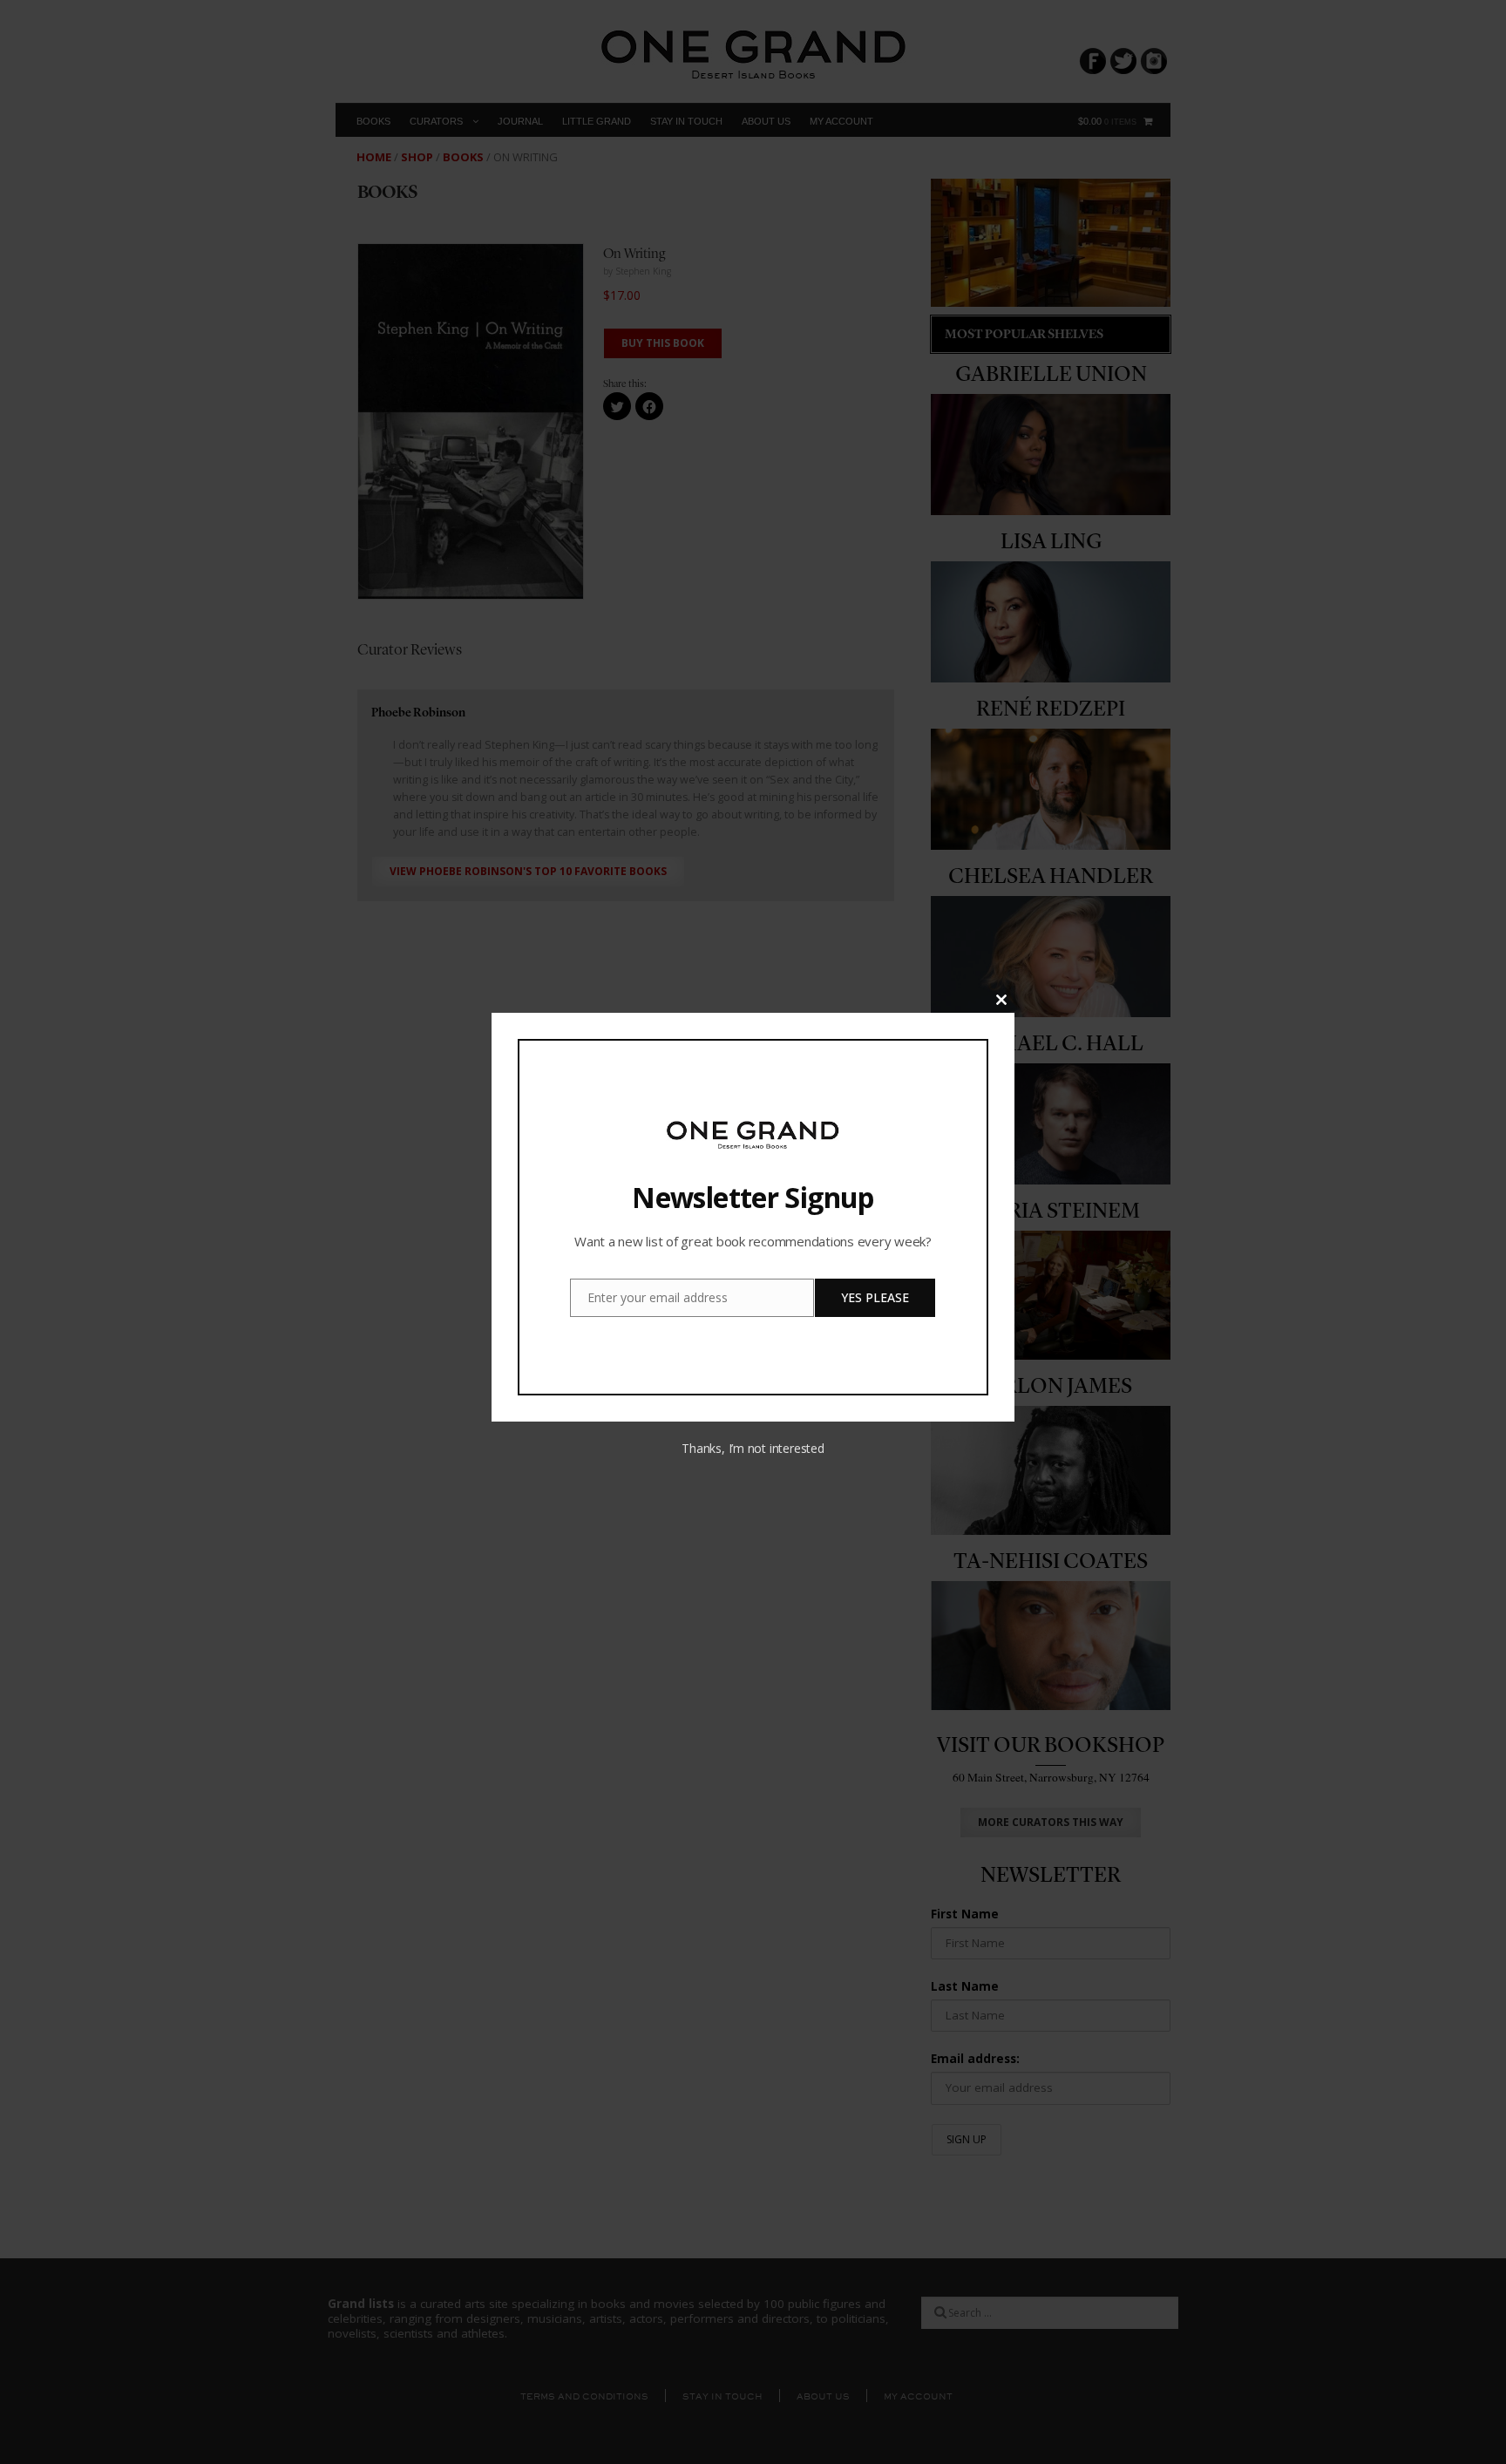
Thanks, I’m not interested (753, 1448)
